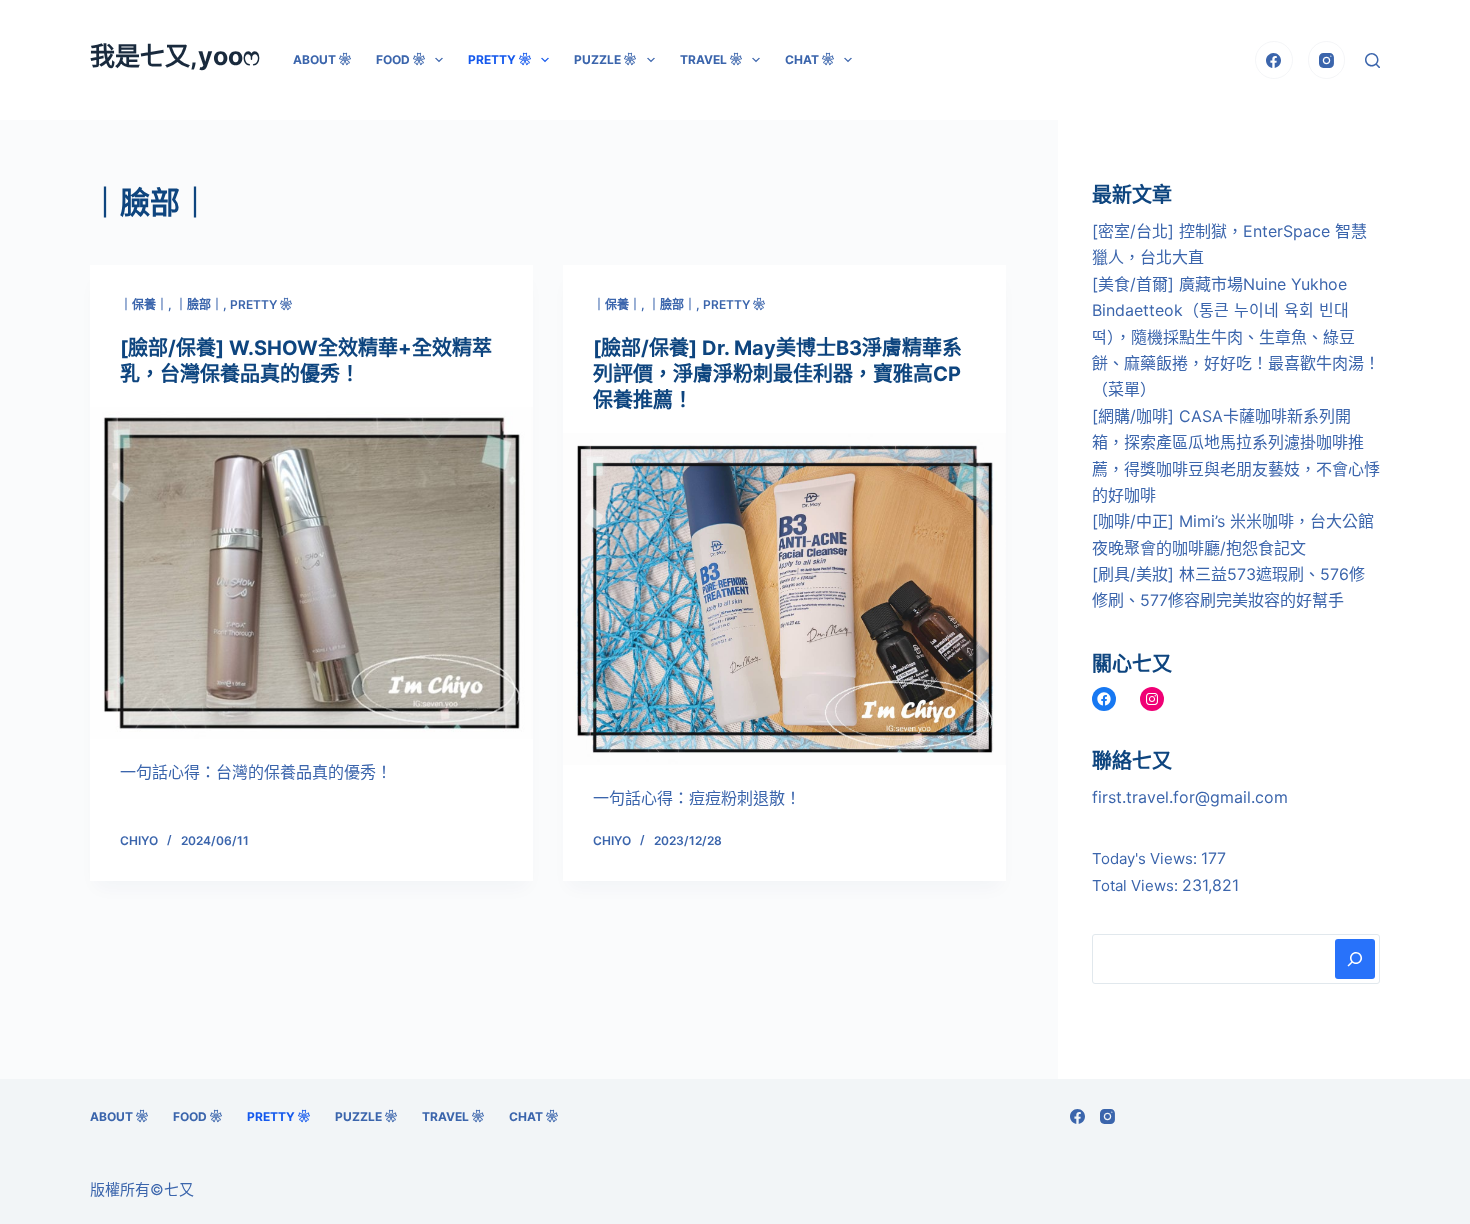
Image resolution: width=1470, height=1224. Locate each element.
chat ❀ (809, 59)
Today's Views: (1146, 858)
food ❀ (400, 59)
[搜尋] (1372, 60)
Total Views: (1137, 885)
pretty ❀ (499, 59)
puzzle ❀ (605, 59)
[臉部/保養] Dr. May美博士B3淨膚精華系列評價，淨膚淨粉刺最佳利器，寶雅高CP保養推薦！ (777, 374)
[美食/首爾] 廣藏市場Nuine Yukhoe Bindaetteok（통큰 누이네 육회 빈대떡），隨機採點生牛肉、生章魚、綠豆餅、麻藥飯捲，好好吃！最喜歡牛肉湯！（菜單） (1236, 337)
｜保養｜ (144, 304)
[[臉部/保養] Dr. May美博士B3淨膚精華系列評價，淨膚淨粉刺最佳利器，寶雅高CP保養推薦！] (784, 599)
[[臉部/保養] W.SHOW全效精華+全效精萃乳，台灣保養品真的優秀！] (311, 573)
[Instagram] (1327, 60)
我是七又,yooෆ (175, 56)
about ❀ (322, 59)
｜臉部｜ (199, 304)
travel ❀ (711, 59)
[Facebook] (1274, 60)
